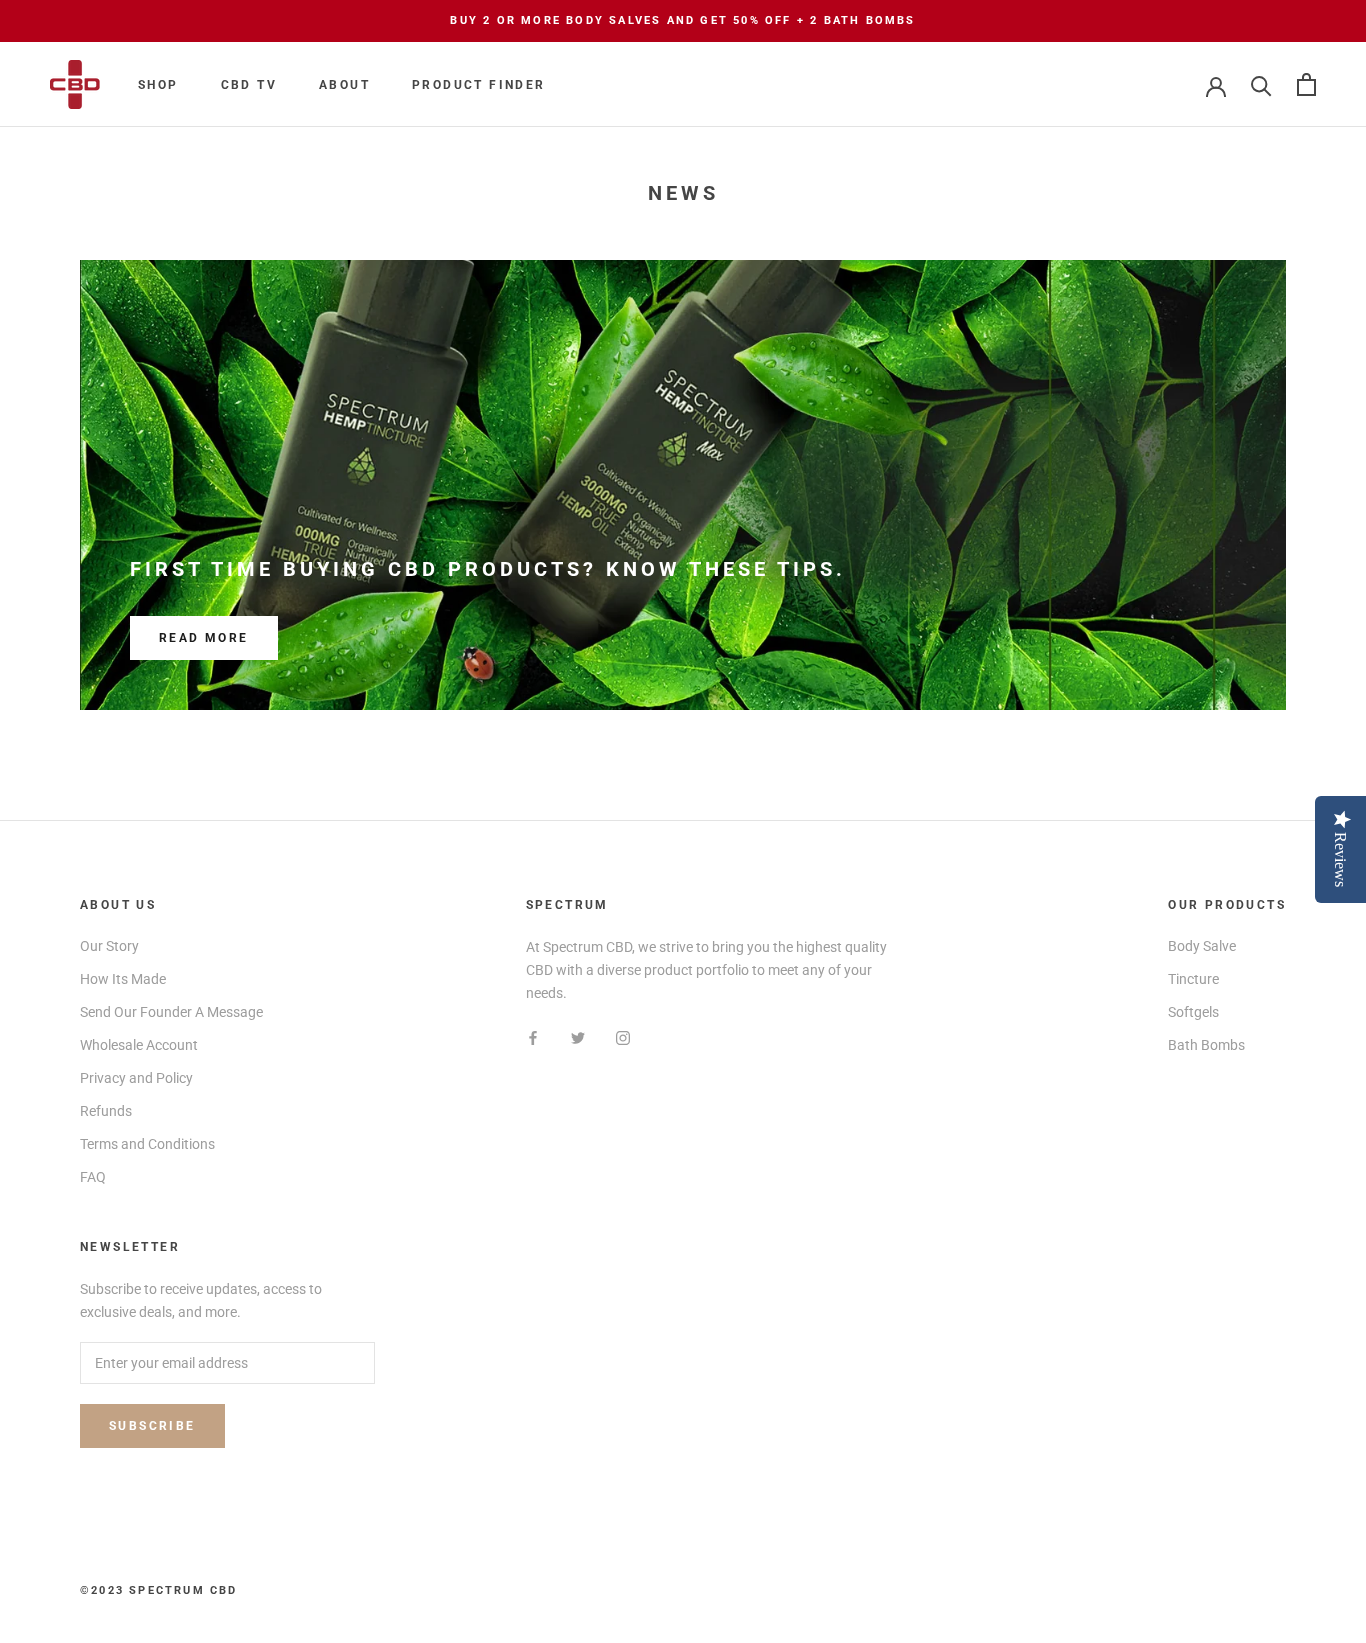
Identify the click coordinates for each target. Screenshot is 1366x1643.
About (344, 85)
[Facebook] (533, 1036)
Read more (204, 638)
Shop (158, 85)
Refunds (106, 1111)
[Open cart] (1306, 84)
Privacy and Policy (136, 1078)
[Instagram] (623, 1036)
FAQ (93, 1177)
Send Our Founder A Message (171, 1012)
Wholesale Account (139, 1045)
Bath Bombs (1206, 1045)
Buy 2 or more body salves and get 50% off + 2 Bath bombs (682, 20)
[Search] (1261, 84)
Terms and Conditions (147, 1144)
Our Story (109, 946)
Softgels (1193, 1012)
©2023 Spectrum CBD (159, 1590)
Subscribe (152, 1426)
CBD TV (249, 85)
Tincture (1193, 979)
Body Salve (1202, 946)
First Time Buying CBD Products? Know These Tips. (488, 569)
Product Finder (479, 85)
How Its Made (123, 979)
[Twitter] (578, 1036)
